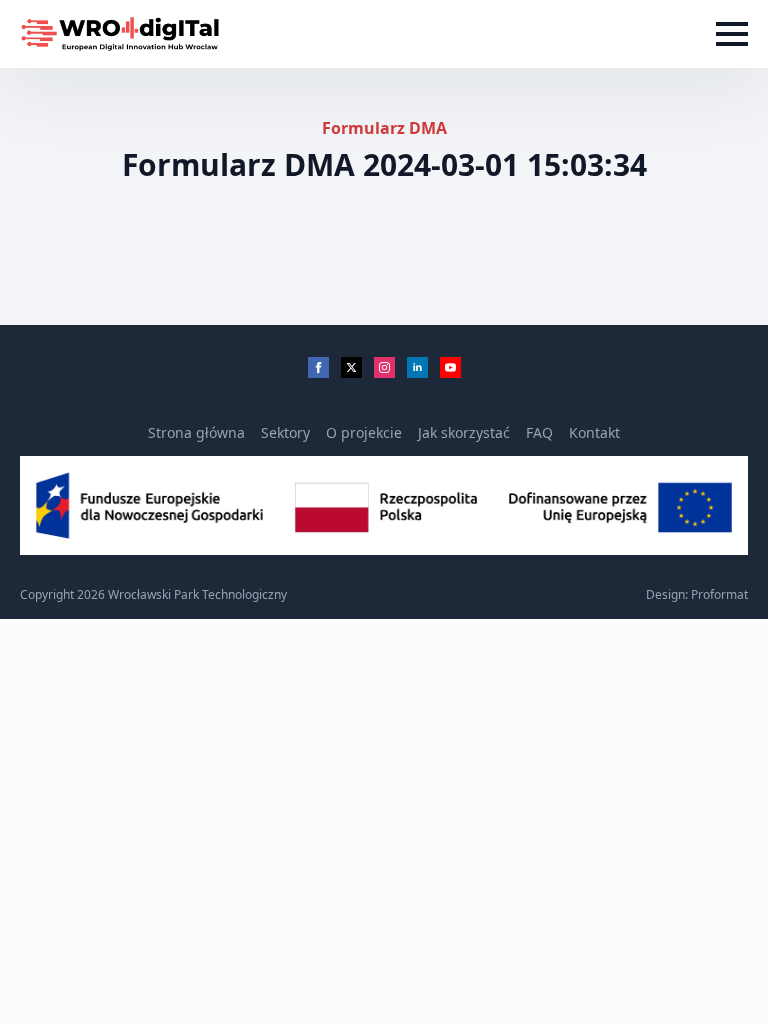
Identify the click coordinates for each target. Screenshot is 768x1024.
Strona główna (196, 432)
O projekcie (364, 432)
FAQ (539, 432)
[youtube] (450, 367)
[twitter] (351, 367)
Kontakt (594, 432)
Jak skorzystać (464, 432)
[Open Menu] (732, 34)
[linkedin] (417, 367)
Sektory (285, 432)
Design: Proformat (697, 595)
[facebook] (318, 367)
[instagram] (384, 367)
